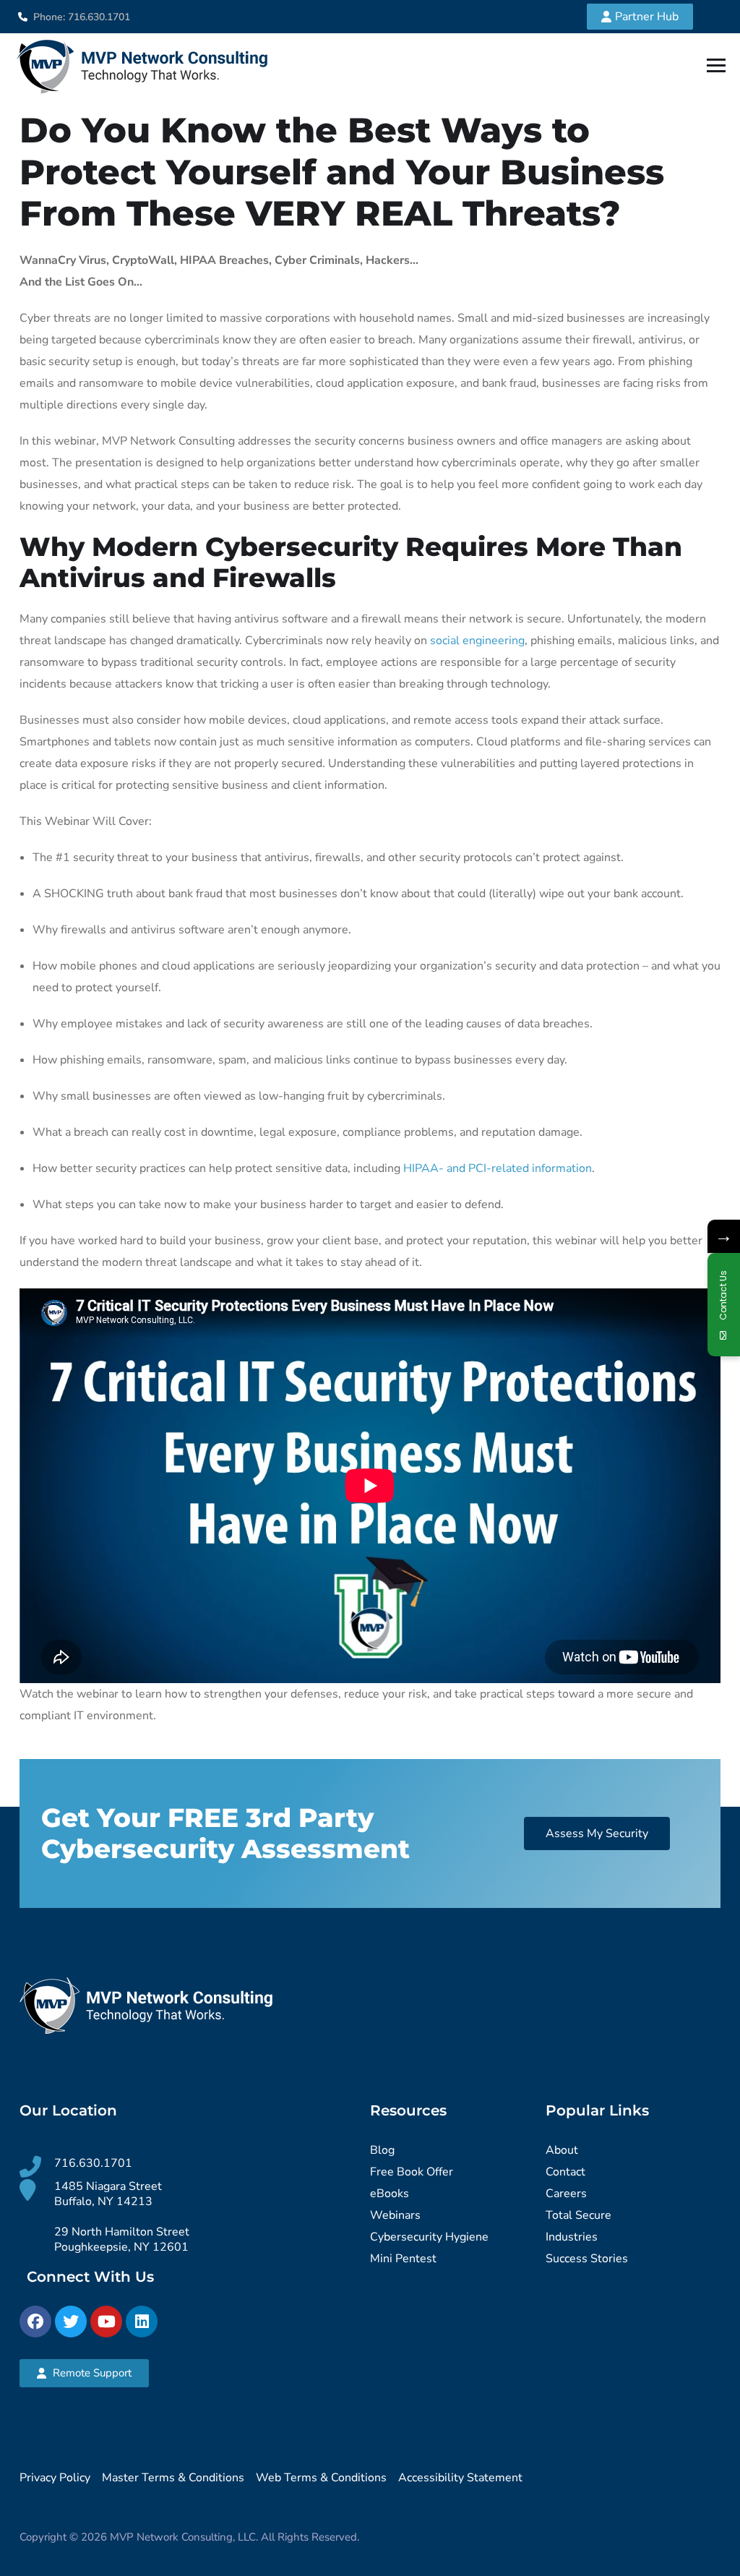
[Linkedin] (142, 2322)
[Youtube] (106, 2322)
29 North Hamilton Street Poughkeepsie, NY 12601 (122, 2239)
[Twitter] (71, 2322)
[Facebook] (35, 2322)
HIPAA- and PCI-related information (498, 1168)
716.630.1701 (93, 2163)
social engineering (477, 641)
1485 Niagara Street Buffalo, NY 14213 (108, 2194)
